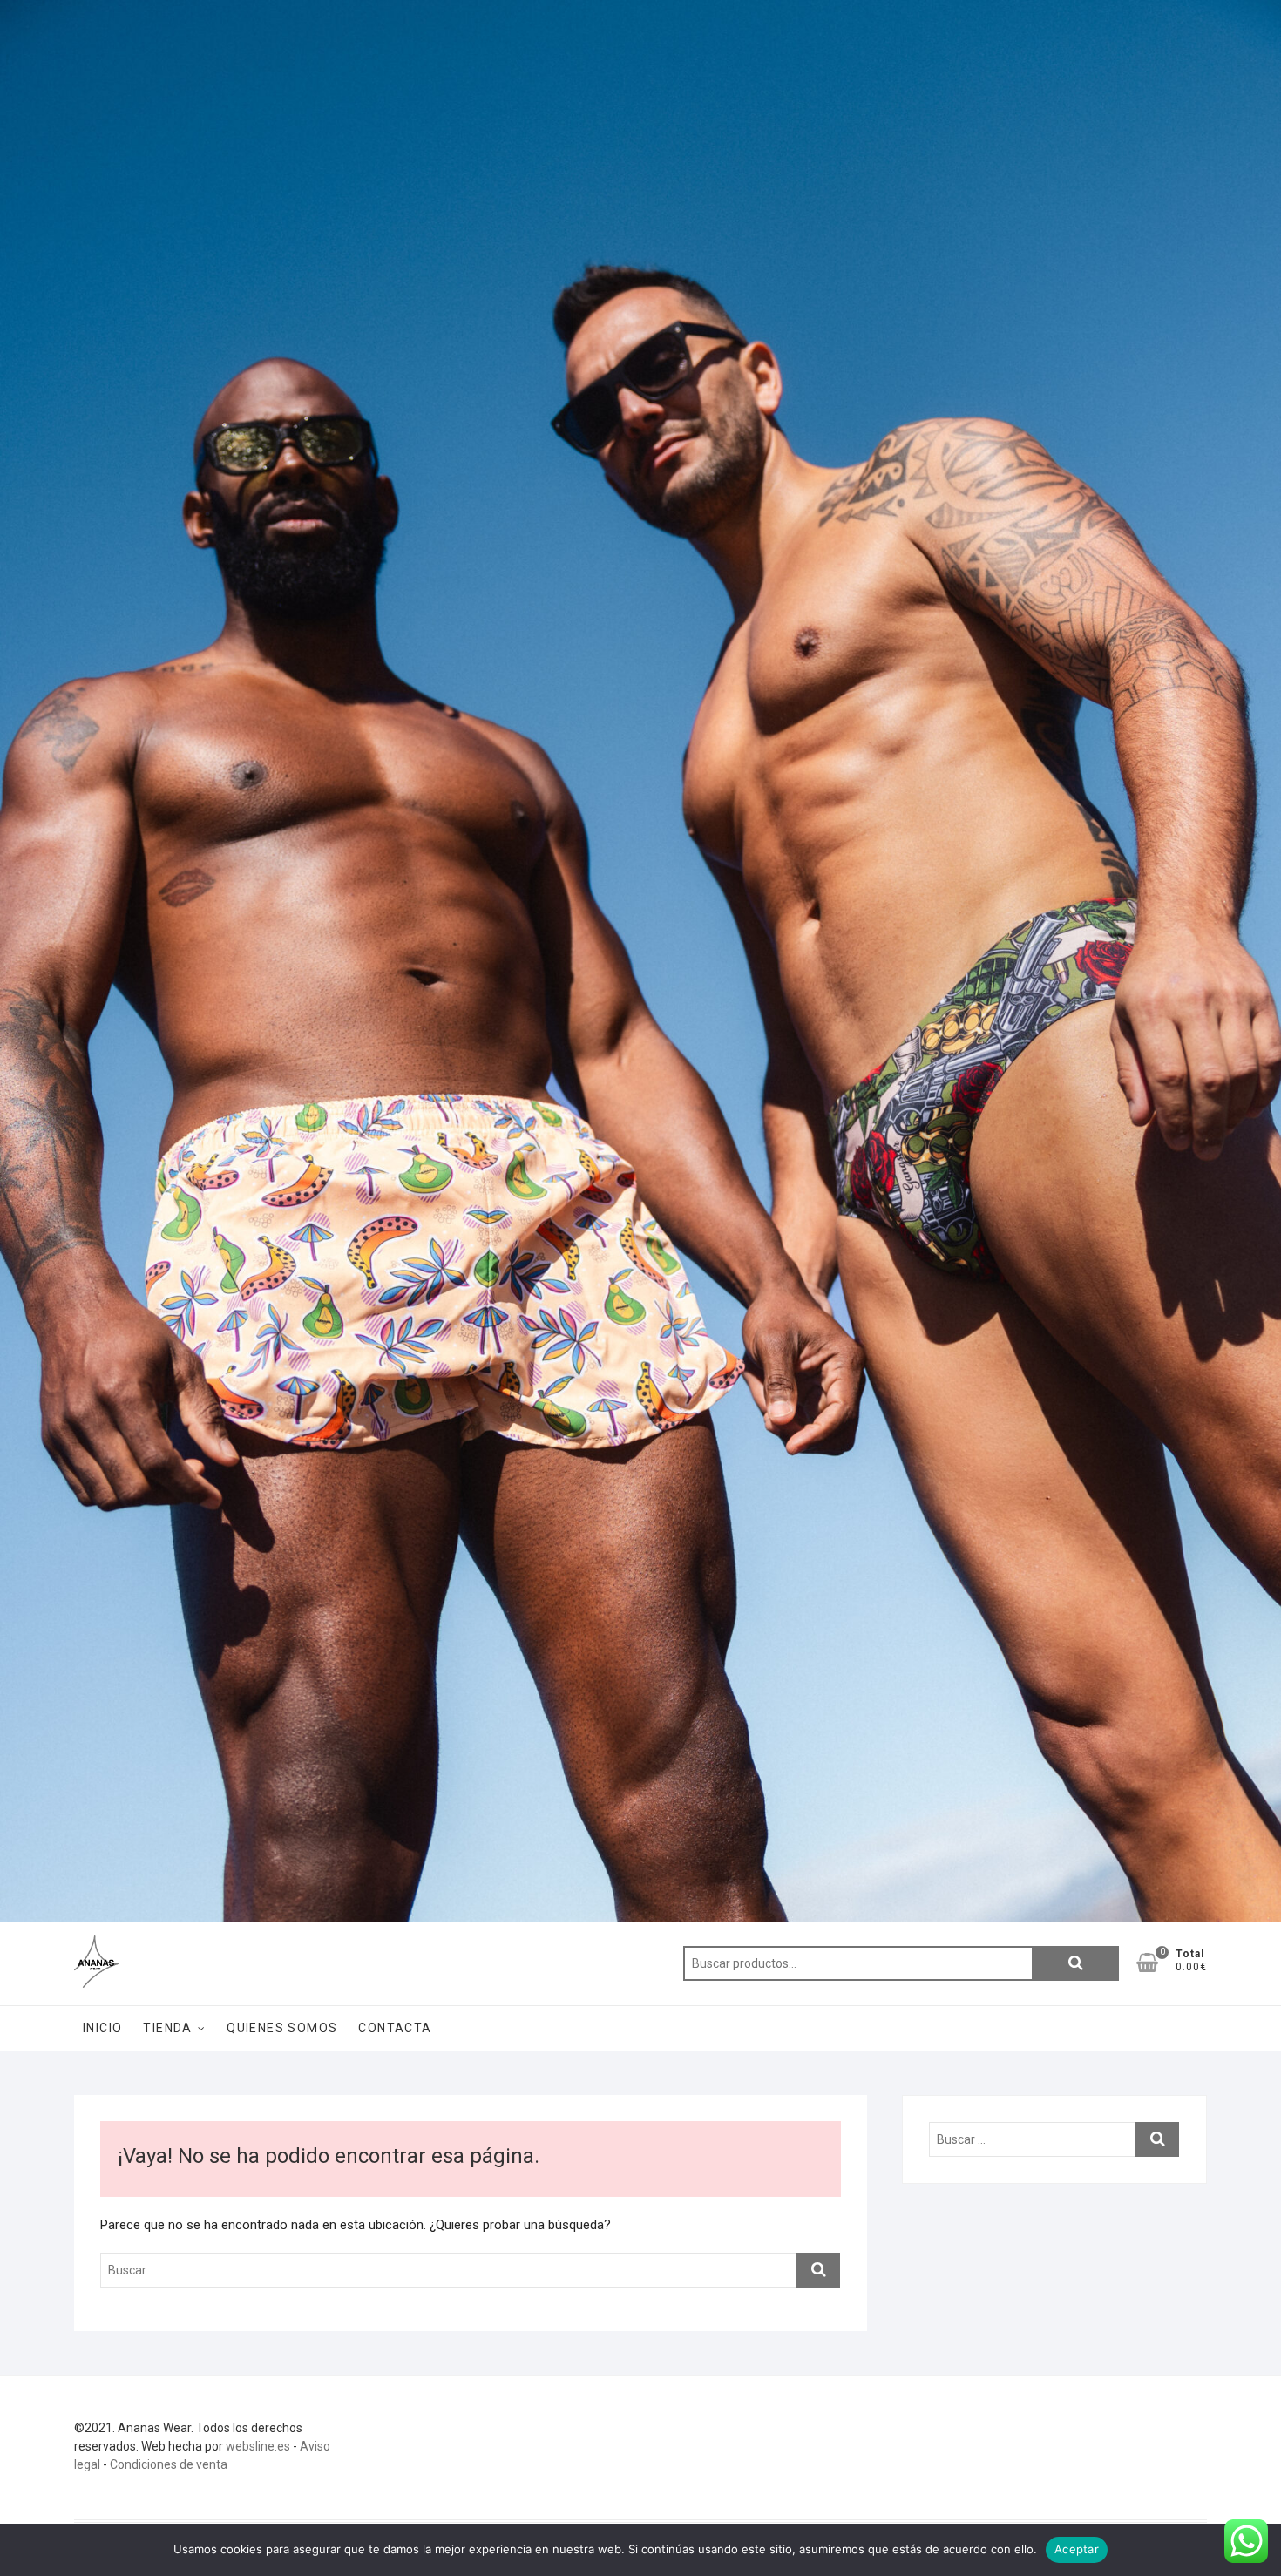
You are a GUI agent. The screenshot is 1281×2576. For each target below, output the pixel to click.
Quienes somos (282, 2028)
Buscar (1075, 1963)
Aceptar (1077, 2549)
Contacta (395, 2028)
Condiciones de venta (169, 2464)
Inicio (102, 2028)
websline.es (258, 2446)
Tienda (167, 2028)
